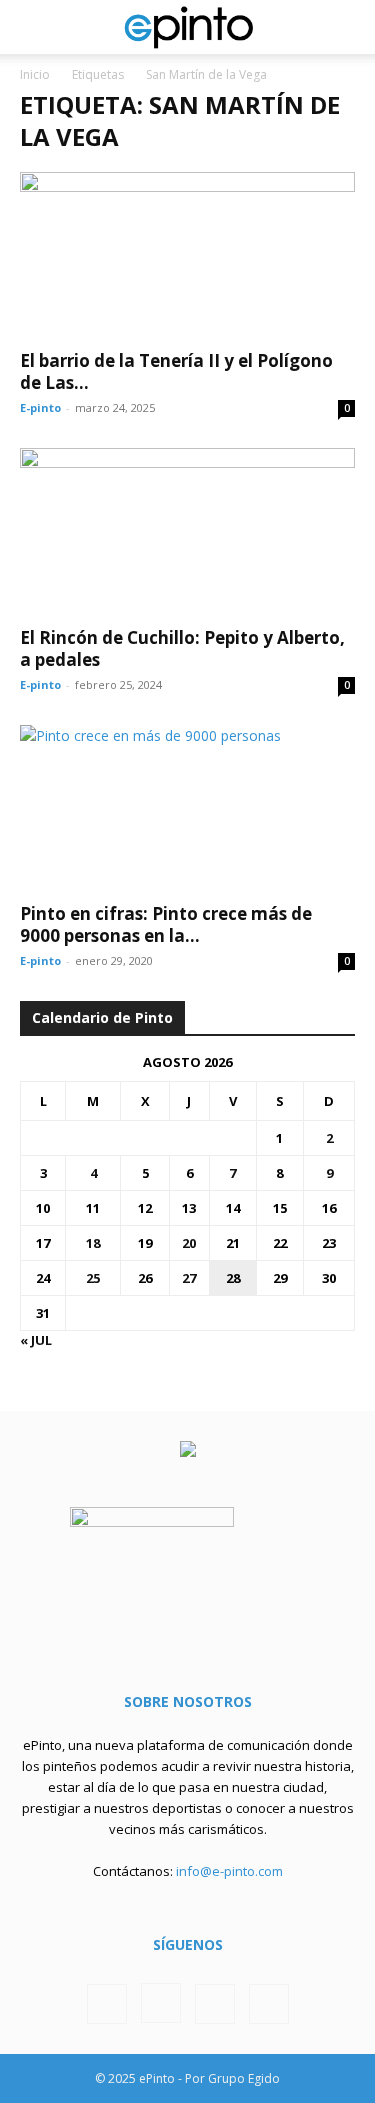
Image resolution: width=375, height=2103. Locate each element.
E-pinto (40, 407)
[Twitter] (215, 2004)
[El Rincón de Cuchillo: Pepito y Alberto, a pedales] (187, 530)
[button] (34, 27)
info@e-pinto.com (229, 1871)
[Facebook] (107, 2004)
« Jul (36, 1340)
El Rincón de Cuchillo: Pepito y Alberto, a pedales (182, 648)
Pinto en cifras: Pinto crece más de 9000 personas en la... (166, 924)
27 (189, 1278)
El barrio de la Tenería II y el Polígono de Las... (176, 371)
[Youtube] (269, 2004)
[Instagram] (161, 2003)
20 (189, 1243)
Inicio (35, 74)
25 (93, 1278)
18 (93, 1243)
